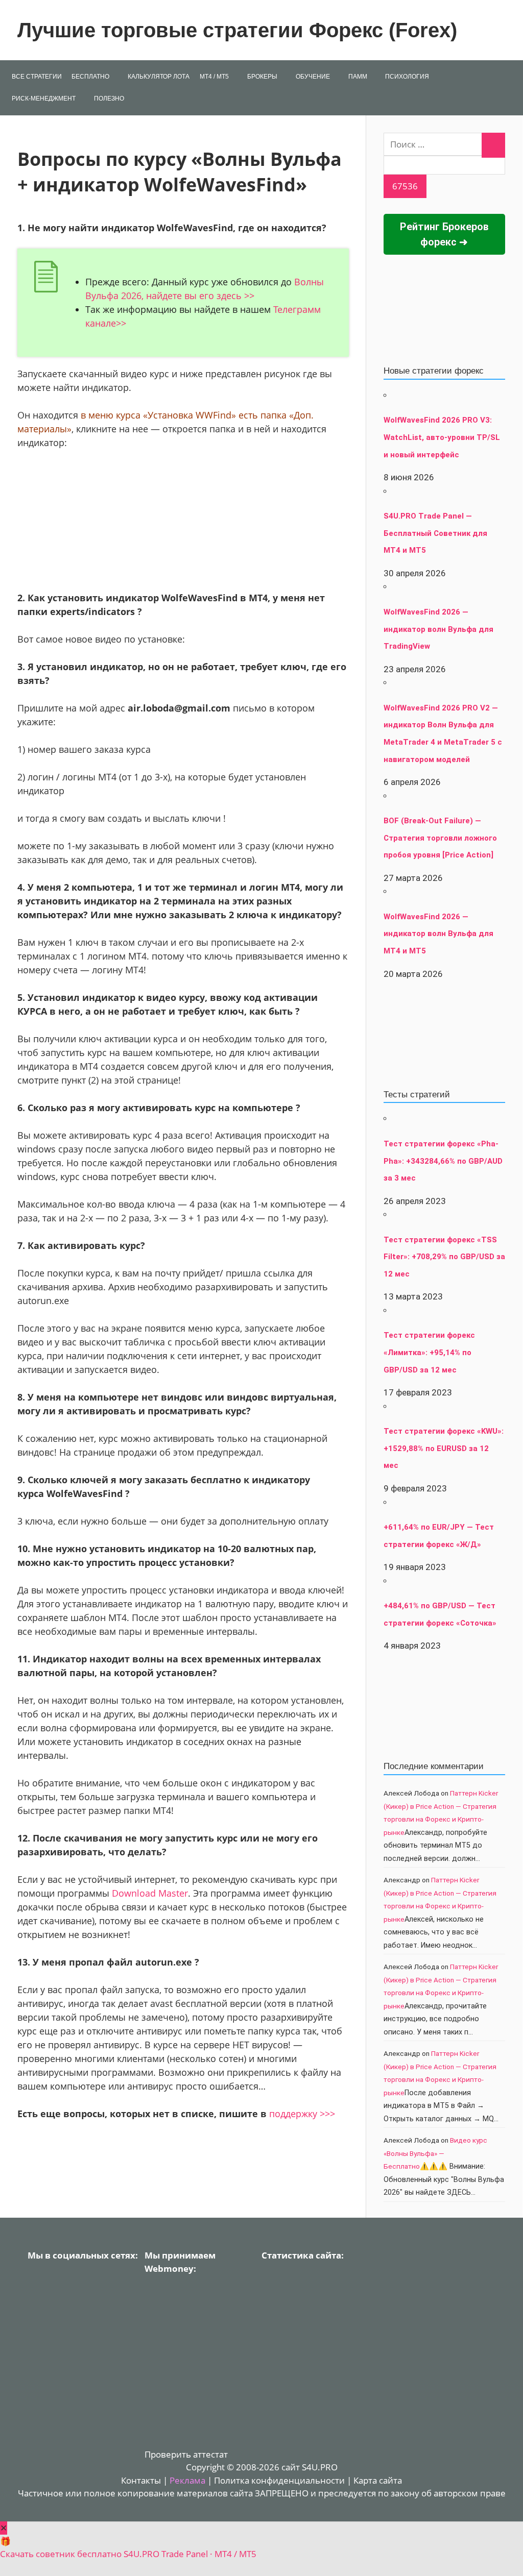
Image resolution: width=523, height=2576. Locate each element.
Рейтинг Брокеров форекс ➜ (444, 234)
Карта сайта (378, 2480)
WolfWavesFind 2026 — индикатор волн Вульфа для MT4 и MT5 (438, 934)
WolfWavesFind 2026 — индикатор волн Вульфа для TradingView (438, 629)
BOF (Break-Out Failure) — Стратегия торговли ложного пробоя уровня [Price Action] (440, 838)
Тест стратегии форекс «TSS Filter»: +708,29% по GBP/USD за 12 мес (444, 1257)
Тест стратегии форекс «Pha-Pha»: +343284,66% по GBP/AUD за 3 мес (443, 1161)
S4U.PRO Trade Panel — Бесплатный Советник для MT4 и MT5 (435, 533)
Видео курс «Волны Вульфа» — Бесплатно (435, 2153)
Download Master (150, 1893)
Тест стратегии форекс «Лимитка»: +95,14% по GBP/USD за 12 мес (429, 1352)
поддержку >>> (302, 2114)
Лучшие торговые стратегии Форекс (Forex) (237, 30)
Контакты (141, 2480)
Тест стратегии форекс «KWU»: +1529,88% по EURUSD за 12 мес (444, 1448)
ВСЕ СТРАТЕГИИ (37, 77)
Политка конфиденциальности (279, 2480)
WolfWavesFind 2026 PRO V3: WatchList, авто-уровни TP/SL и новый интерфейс (442, 437)
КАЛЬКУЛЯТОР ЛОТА (159, 77)
